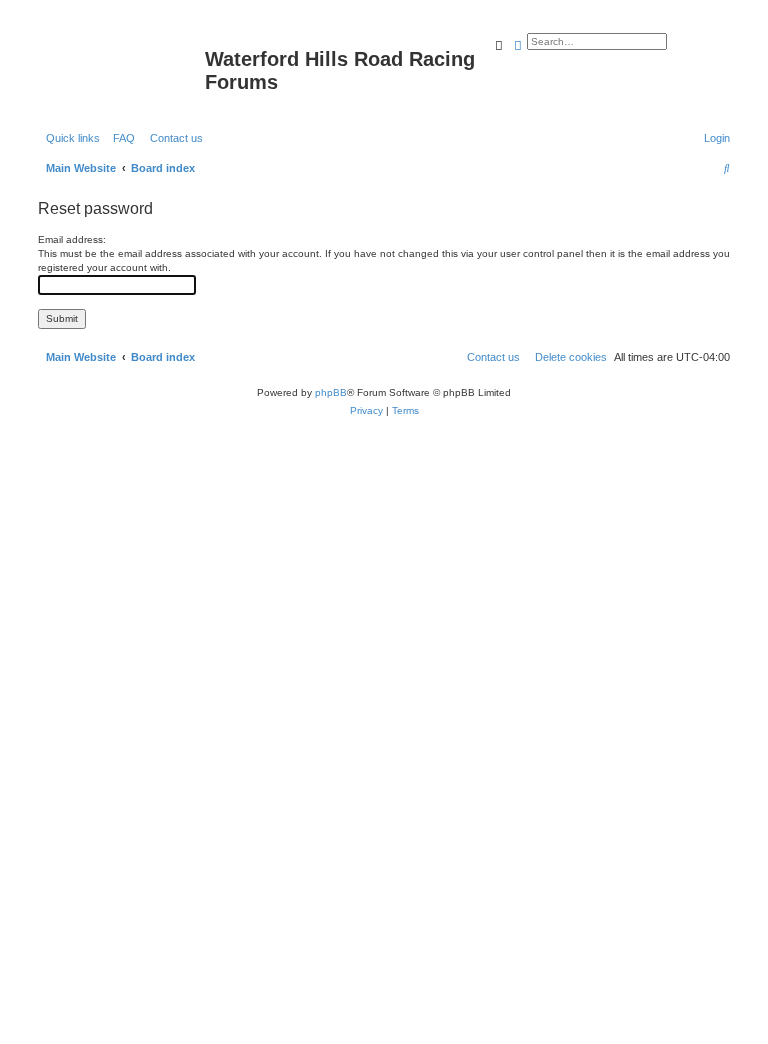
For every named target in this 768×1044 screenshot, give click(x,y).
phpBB (331, 392)
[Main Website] (119, 65)
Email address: (72, 239)
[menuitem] (120, 138)
